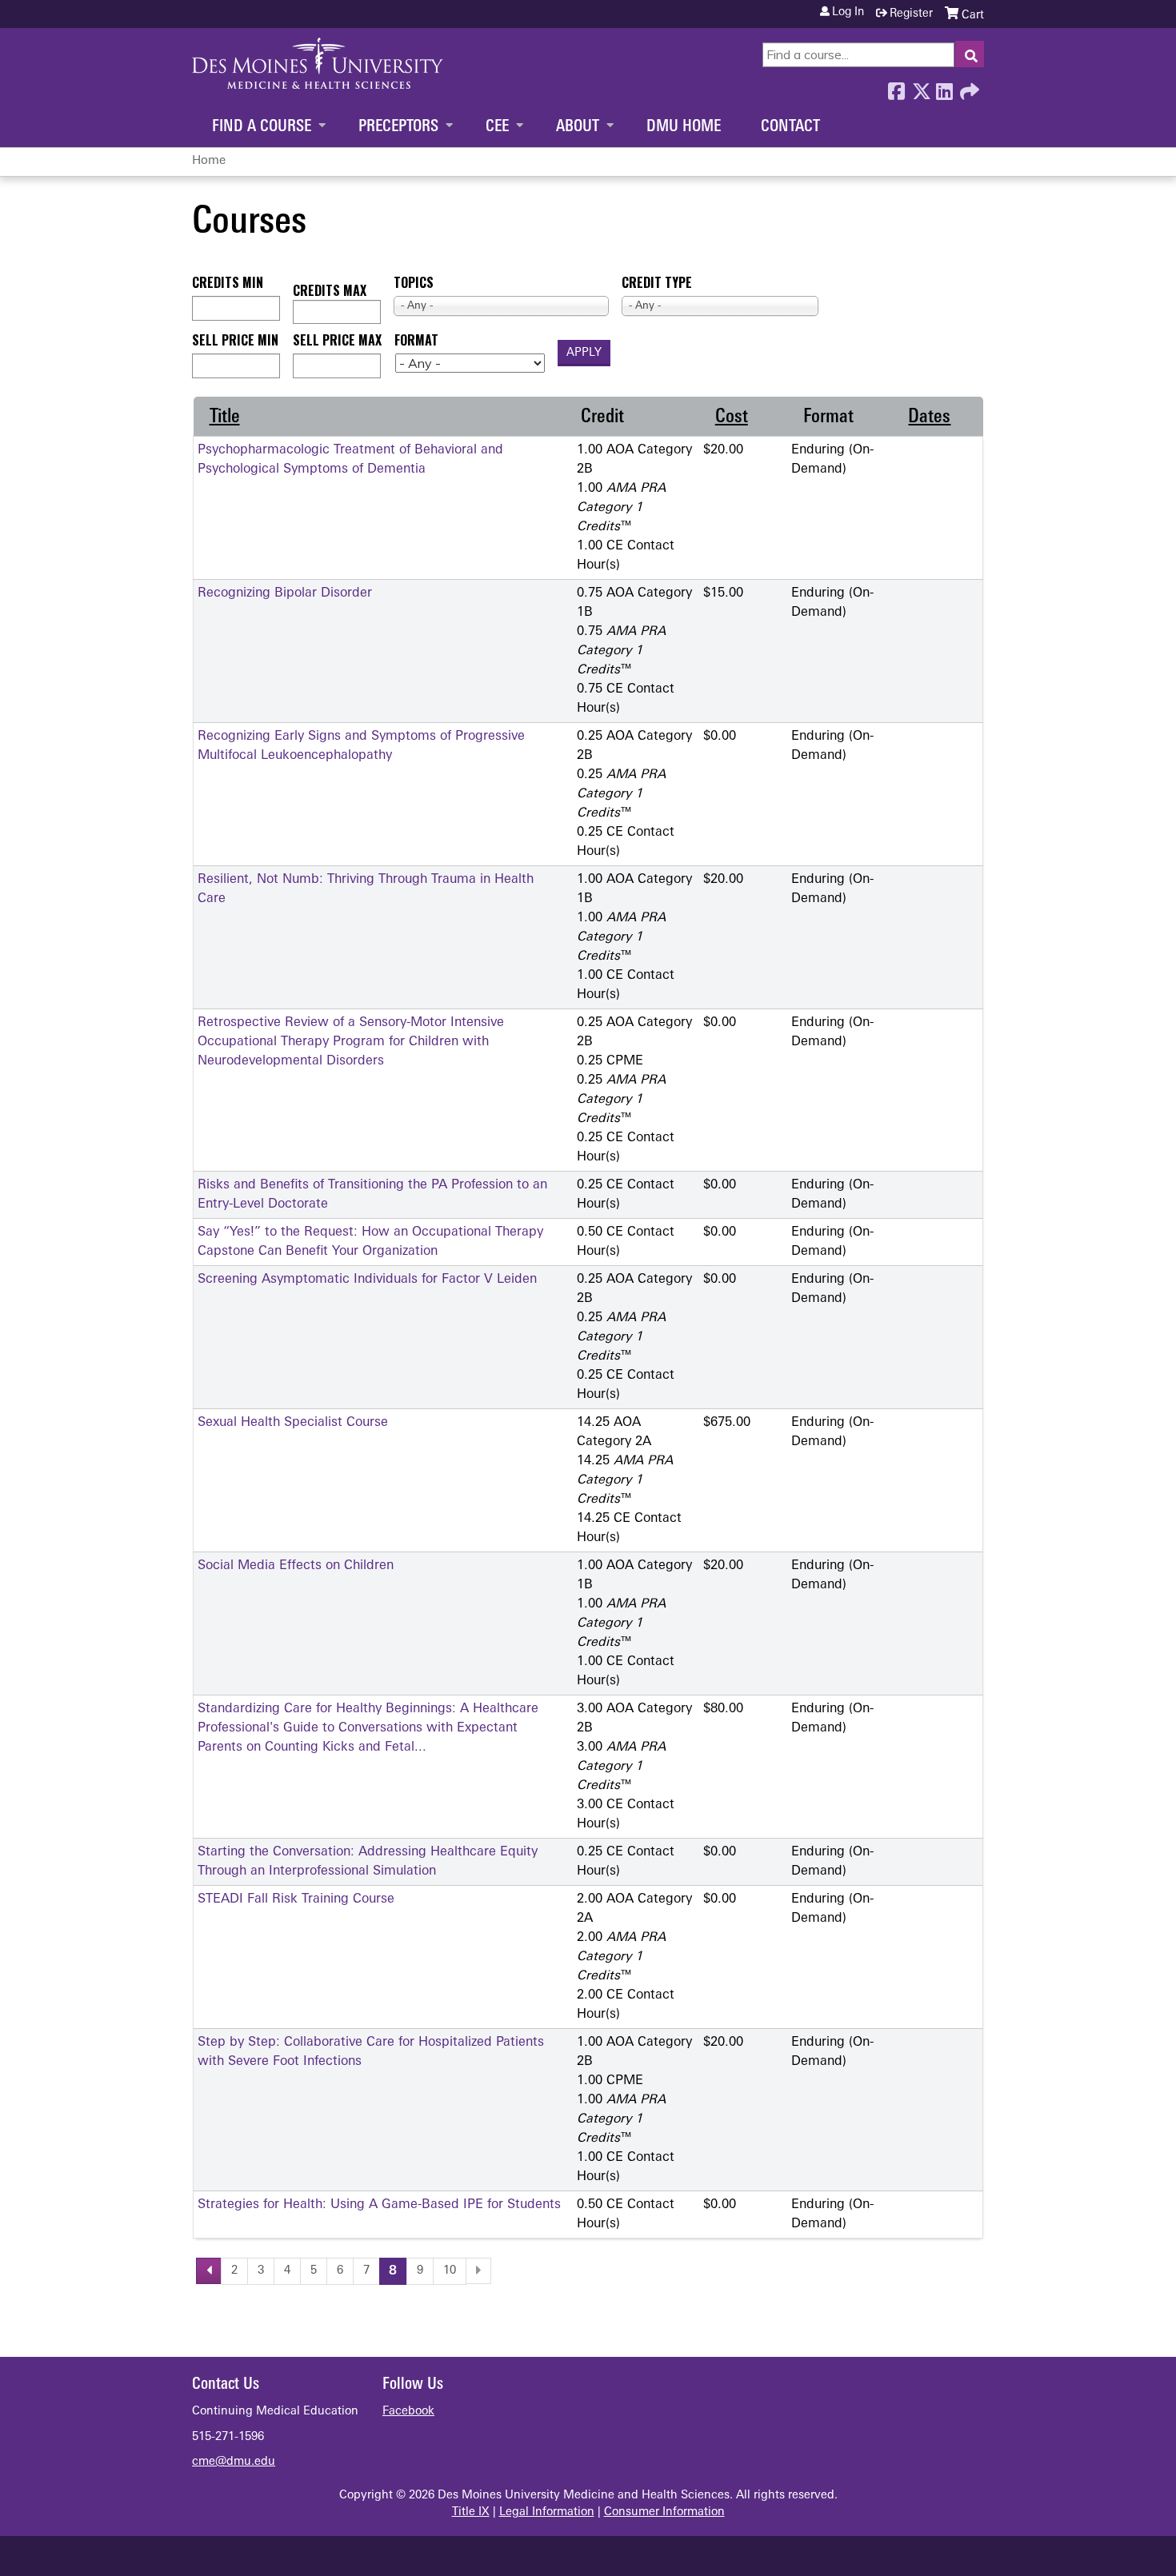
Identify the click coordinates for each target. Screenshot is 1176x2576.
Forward (968, 87)
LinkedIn (944, 87)
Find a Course (262, 127)
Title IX (471, 2512)
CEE (497, 127)
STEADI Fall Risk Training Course (296, 1899)
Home (209, 161)
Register (911, 14)
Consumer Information (664, 2512)
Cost (732, 417)
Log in (848, 13)
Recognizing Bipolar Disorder (285, 593)
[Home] (318, 63)
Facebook (896, 87)
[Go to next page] (478, 2271)
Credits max (330, 290)
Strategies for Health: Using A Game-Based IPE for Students (379, 2205)
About (578, 127)
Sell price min (235, 340)
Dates (929, 417)
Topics (414, 282)
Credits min (228, 282)
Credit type (657, 282)
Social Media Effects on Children (296, 1566)
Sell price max (337, 340)
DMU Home (684, 127)
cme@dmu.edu (234, 2462)
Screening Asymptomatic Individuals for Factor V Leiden (367, 1280)
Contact (790, 127)
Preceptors (398, 127)
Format (416, 340)
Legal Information (547, 2512)
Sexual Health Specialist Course (293, 1423)
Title (225, 417)
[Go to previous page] (209, 2271)
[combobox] (501, 306)
